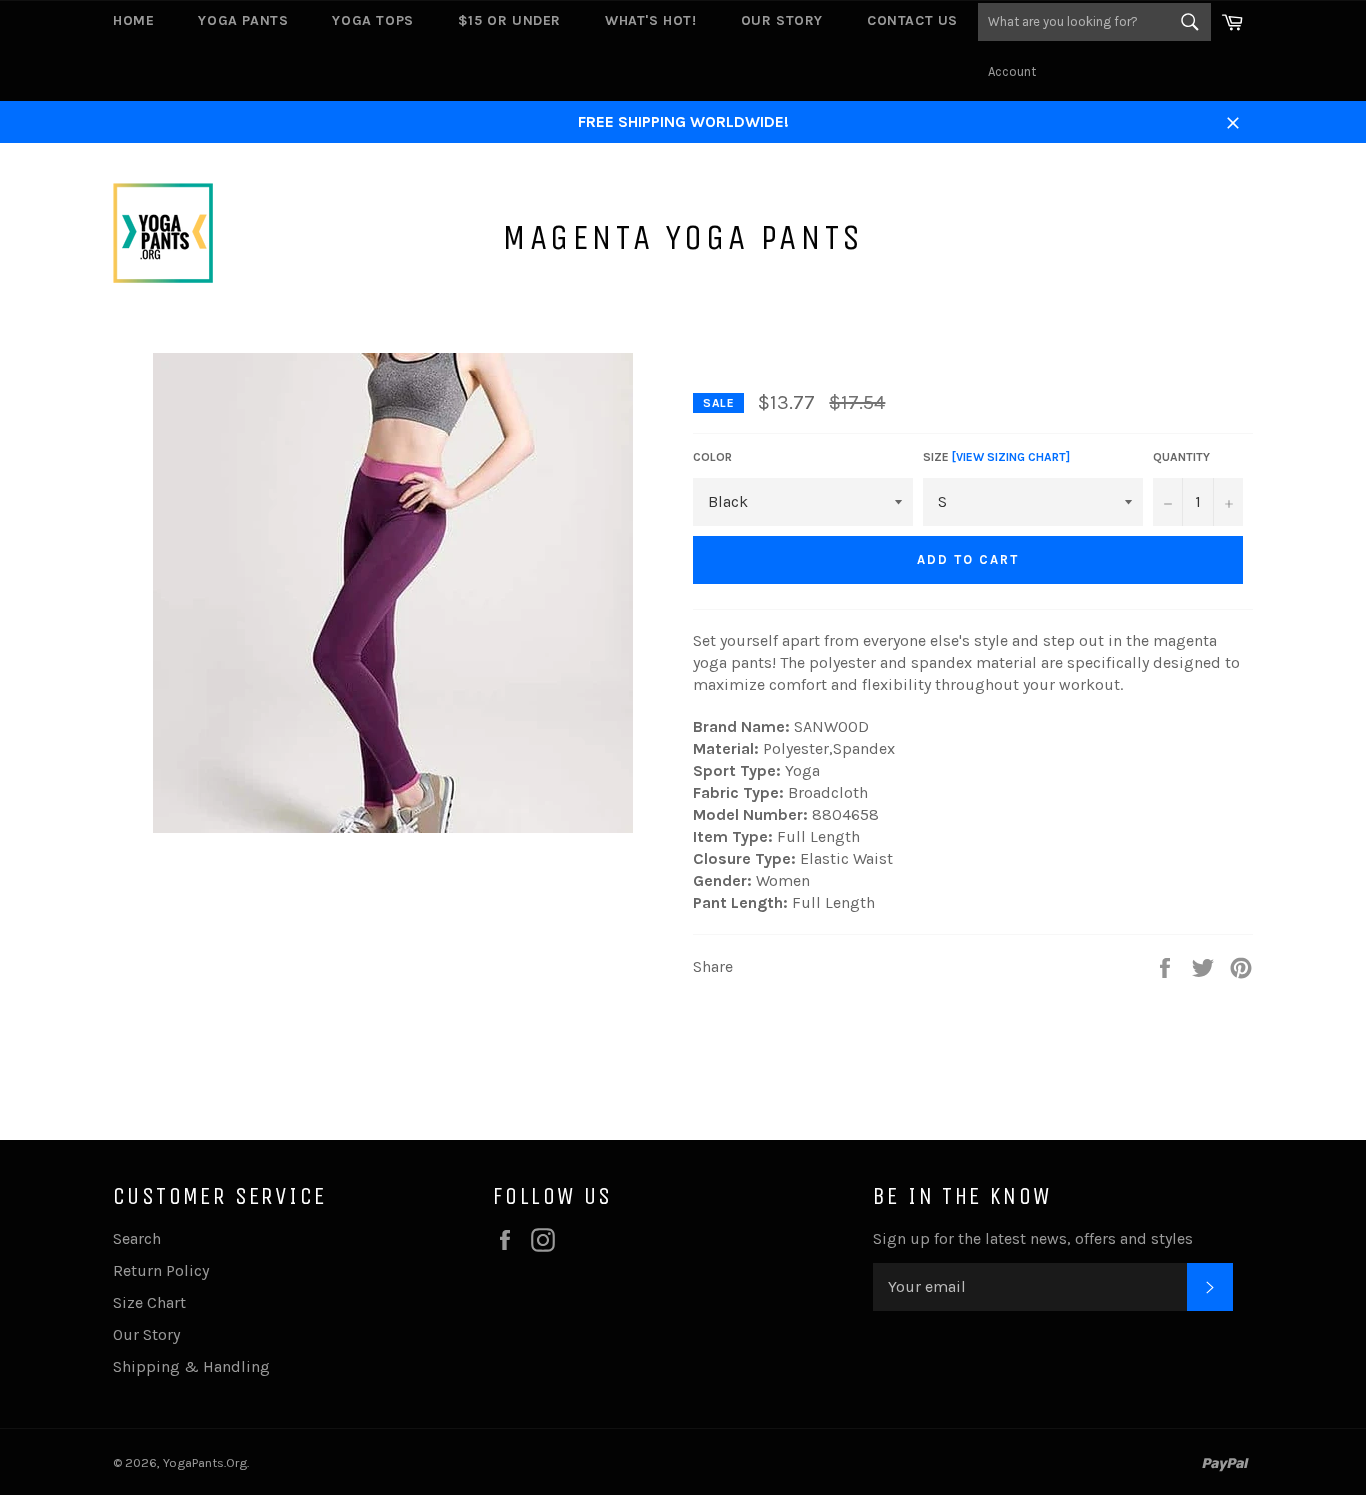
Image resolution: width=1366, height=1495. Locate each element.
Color (712, 457)
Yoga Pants (243, 20)
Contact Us (912, 20)
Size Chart (149, 1302)
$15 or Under (509, 20)
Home (133, 20)
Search (137, 1238)
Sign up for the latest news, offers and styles (1033, 1238)
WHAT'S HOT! (651, 20)
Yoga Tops (372, 20)
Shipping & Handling (191, 1366)
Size (996, 457)
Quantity (1181, 457)
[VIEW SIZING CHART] (1011, 457)
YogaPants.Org (205, 1462)
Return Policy (161, 1270)
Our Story (782, 20)
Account (1012, 71)
